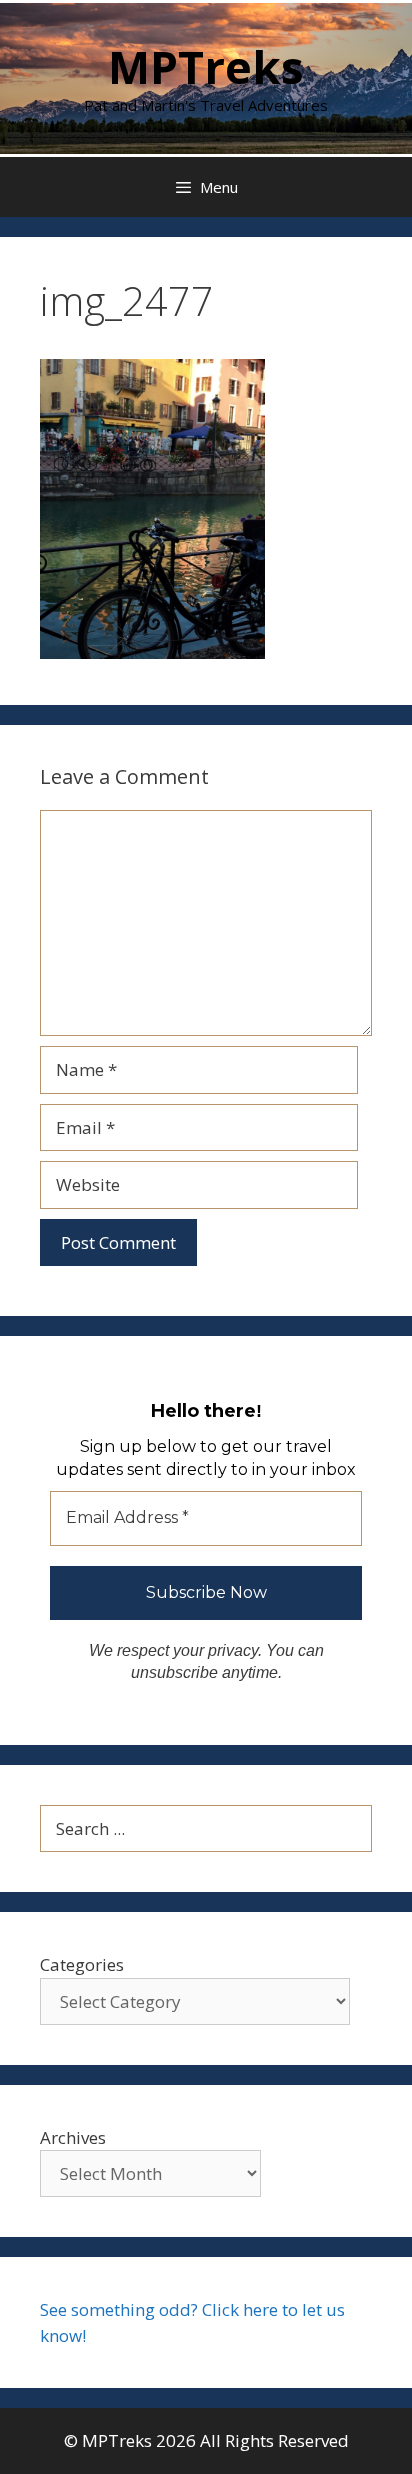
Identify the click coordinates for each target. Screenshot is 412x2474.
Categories (82, 1964)
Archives (73, 2137)
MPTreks (206, 66)
